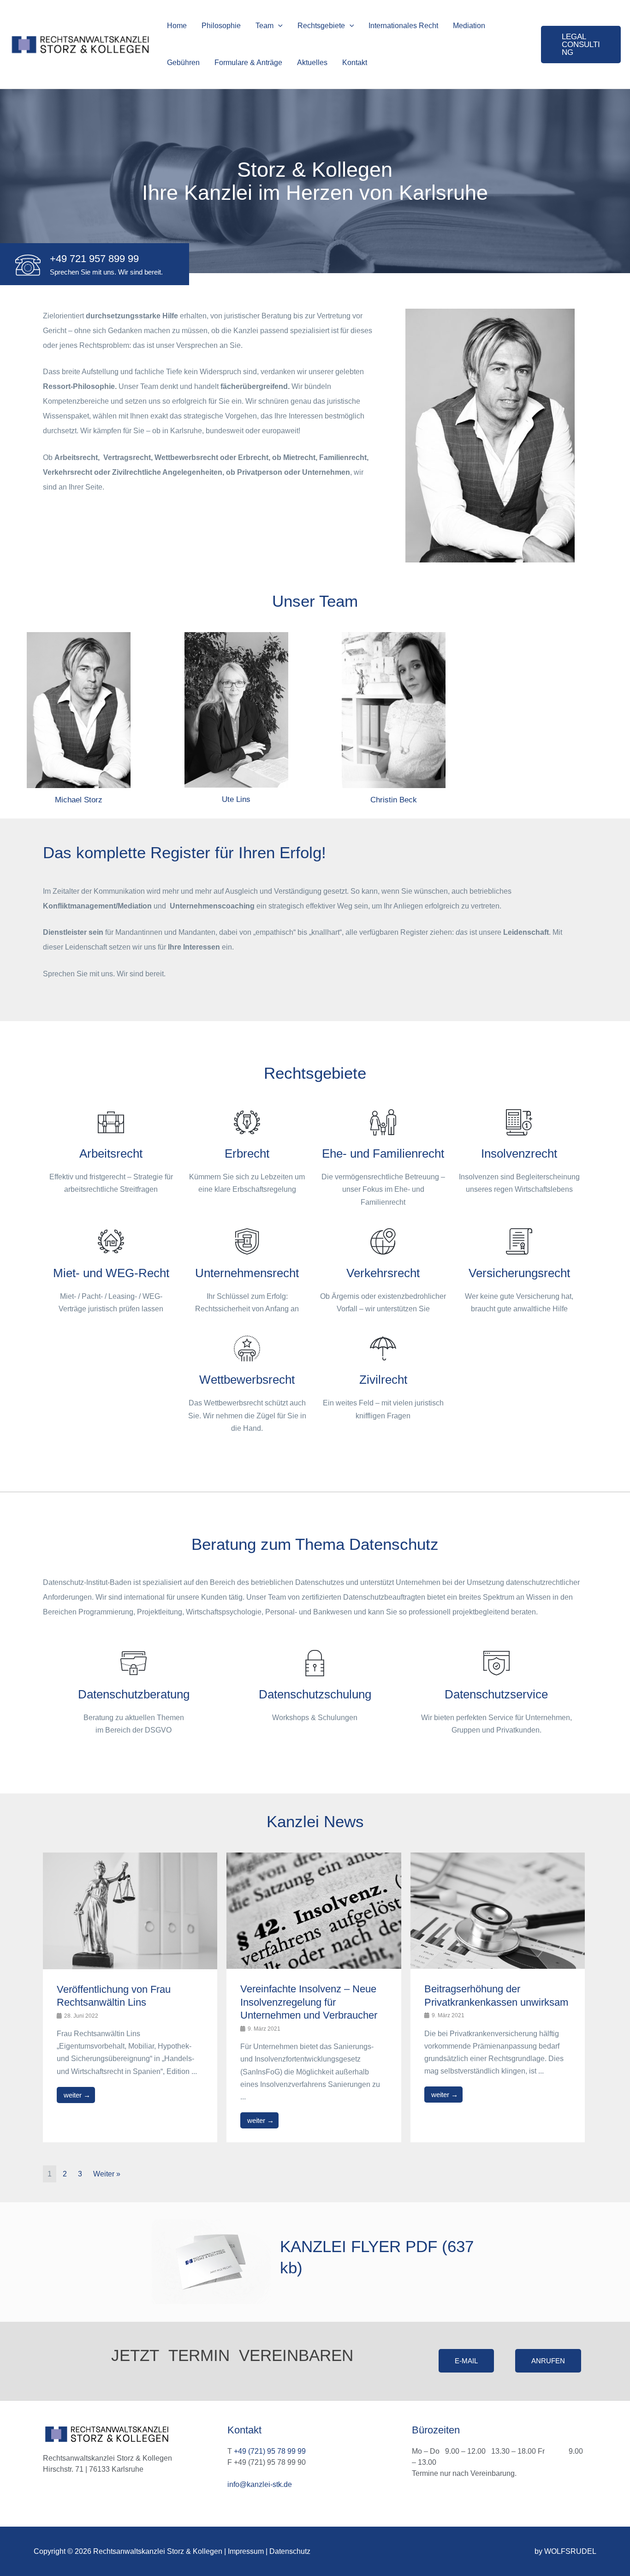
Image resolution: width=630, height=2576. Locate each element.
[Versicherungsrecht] (519, 1241)
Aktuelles (312, 63)
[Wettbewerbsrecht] (247, 1348)
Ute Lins (236, 799)
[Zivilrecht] (383, 1348)
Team (264, 26)
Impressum (246, 2551)
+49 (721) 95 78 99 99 (270, 2451)
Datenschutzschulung (315, 1694)
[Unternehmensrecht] (247, 1241)
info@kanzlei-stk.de (260, 2484)
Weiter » (107, 2174)
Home (177, 26)
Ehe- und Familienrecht (383, 1154)
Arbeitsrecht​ (111, 1154)
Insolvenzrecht (519, 1154)
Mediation (469, 26)
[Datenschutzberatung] (134, 1663)
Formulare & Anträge (248, 63)
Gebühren (183, 63)
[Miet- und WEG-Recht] (111, 1241)
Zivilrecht (383, 1380)
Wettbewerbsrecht (247, 1380)
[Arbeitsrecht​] (111, 1122)
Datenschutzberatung (134, 1694)
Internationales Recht (403, 26)
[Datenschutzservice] (496, 1663)
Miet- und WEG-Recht (111, 1273)
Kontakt (355, 63)
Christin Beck (394, 800)
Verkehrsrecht (383, 1273)
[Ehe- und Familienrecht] (383, 1122)
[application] (278, 26)
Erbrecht (247, 1154)
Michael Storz (79, 800)
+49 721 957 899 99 (94, 259)
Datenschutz (290, 2551)
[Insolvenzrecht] (519, 1122)
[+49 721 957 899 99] (28, 265)
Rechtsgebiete (321, 26)
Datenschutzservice (496, 1694)
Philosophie (221, 26)
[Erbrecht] (247, 1122)
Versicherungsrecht (519, 1273)
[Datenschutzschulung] (315, 1663)
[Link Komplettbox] (130, 1997)
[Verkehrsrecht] (383, 1241)
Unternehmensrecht (247, 1273)
